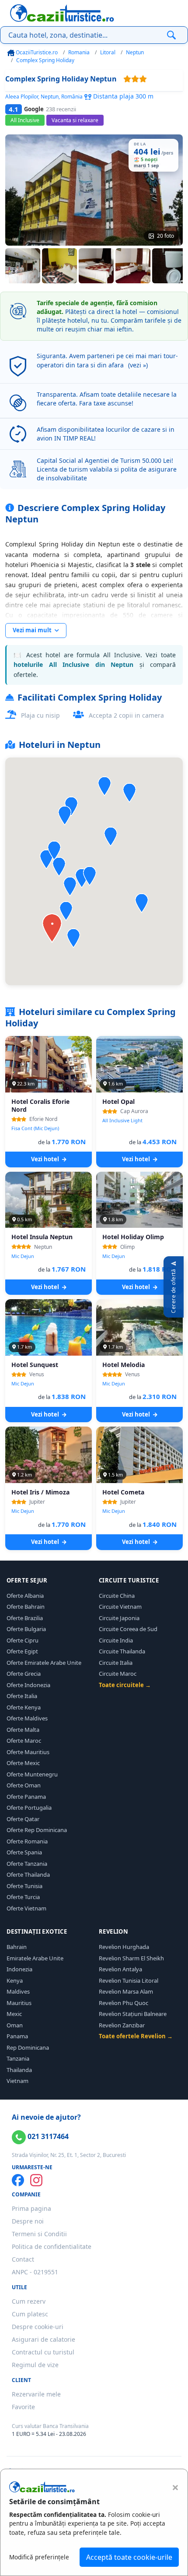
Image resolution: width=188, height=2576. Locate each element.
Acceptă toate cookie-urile (129, 2557)
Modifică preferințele (39, 2557)
